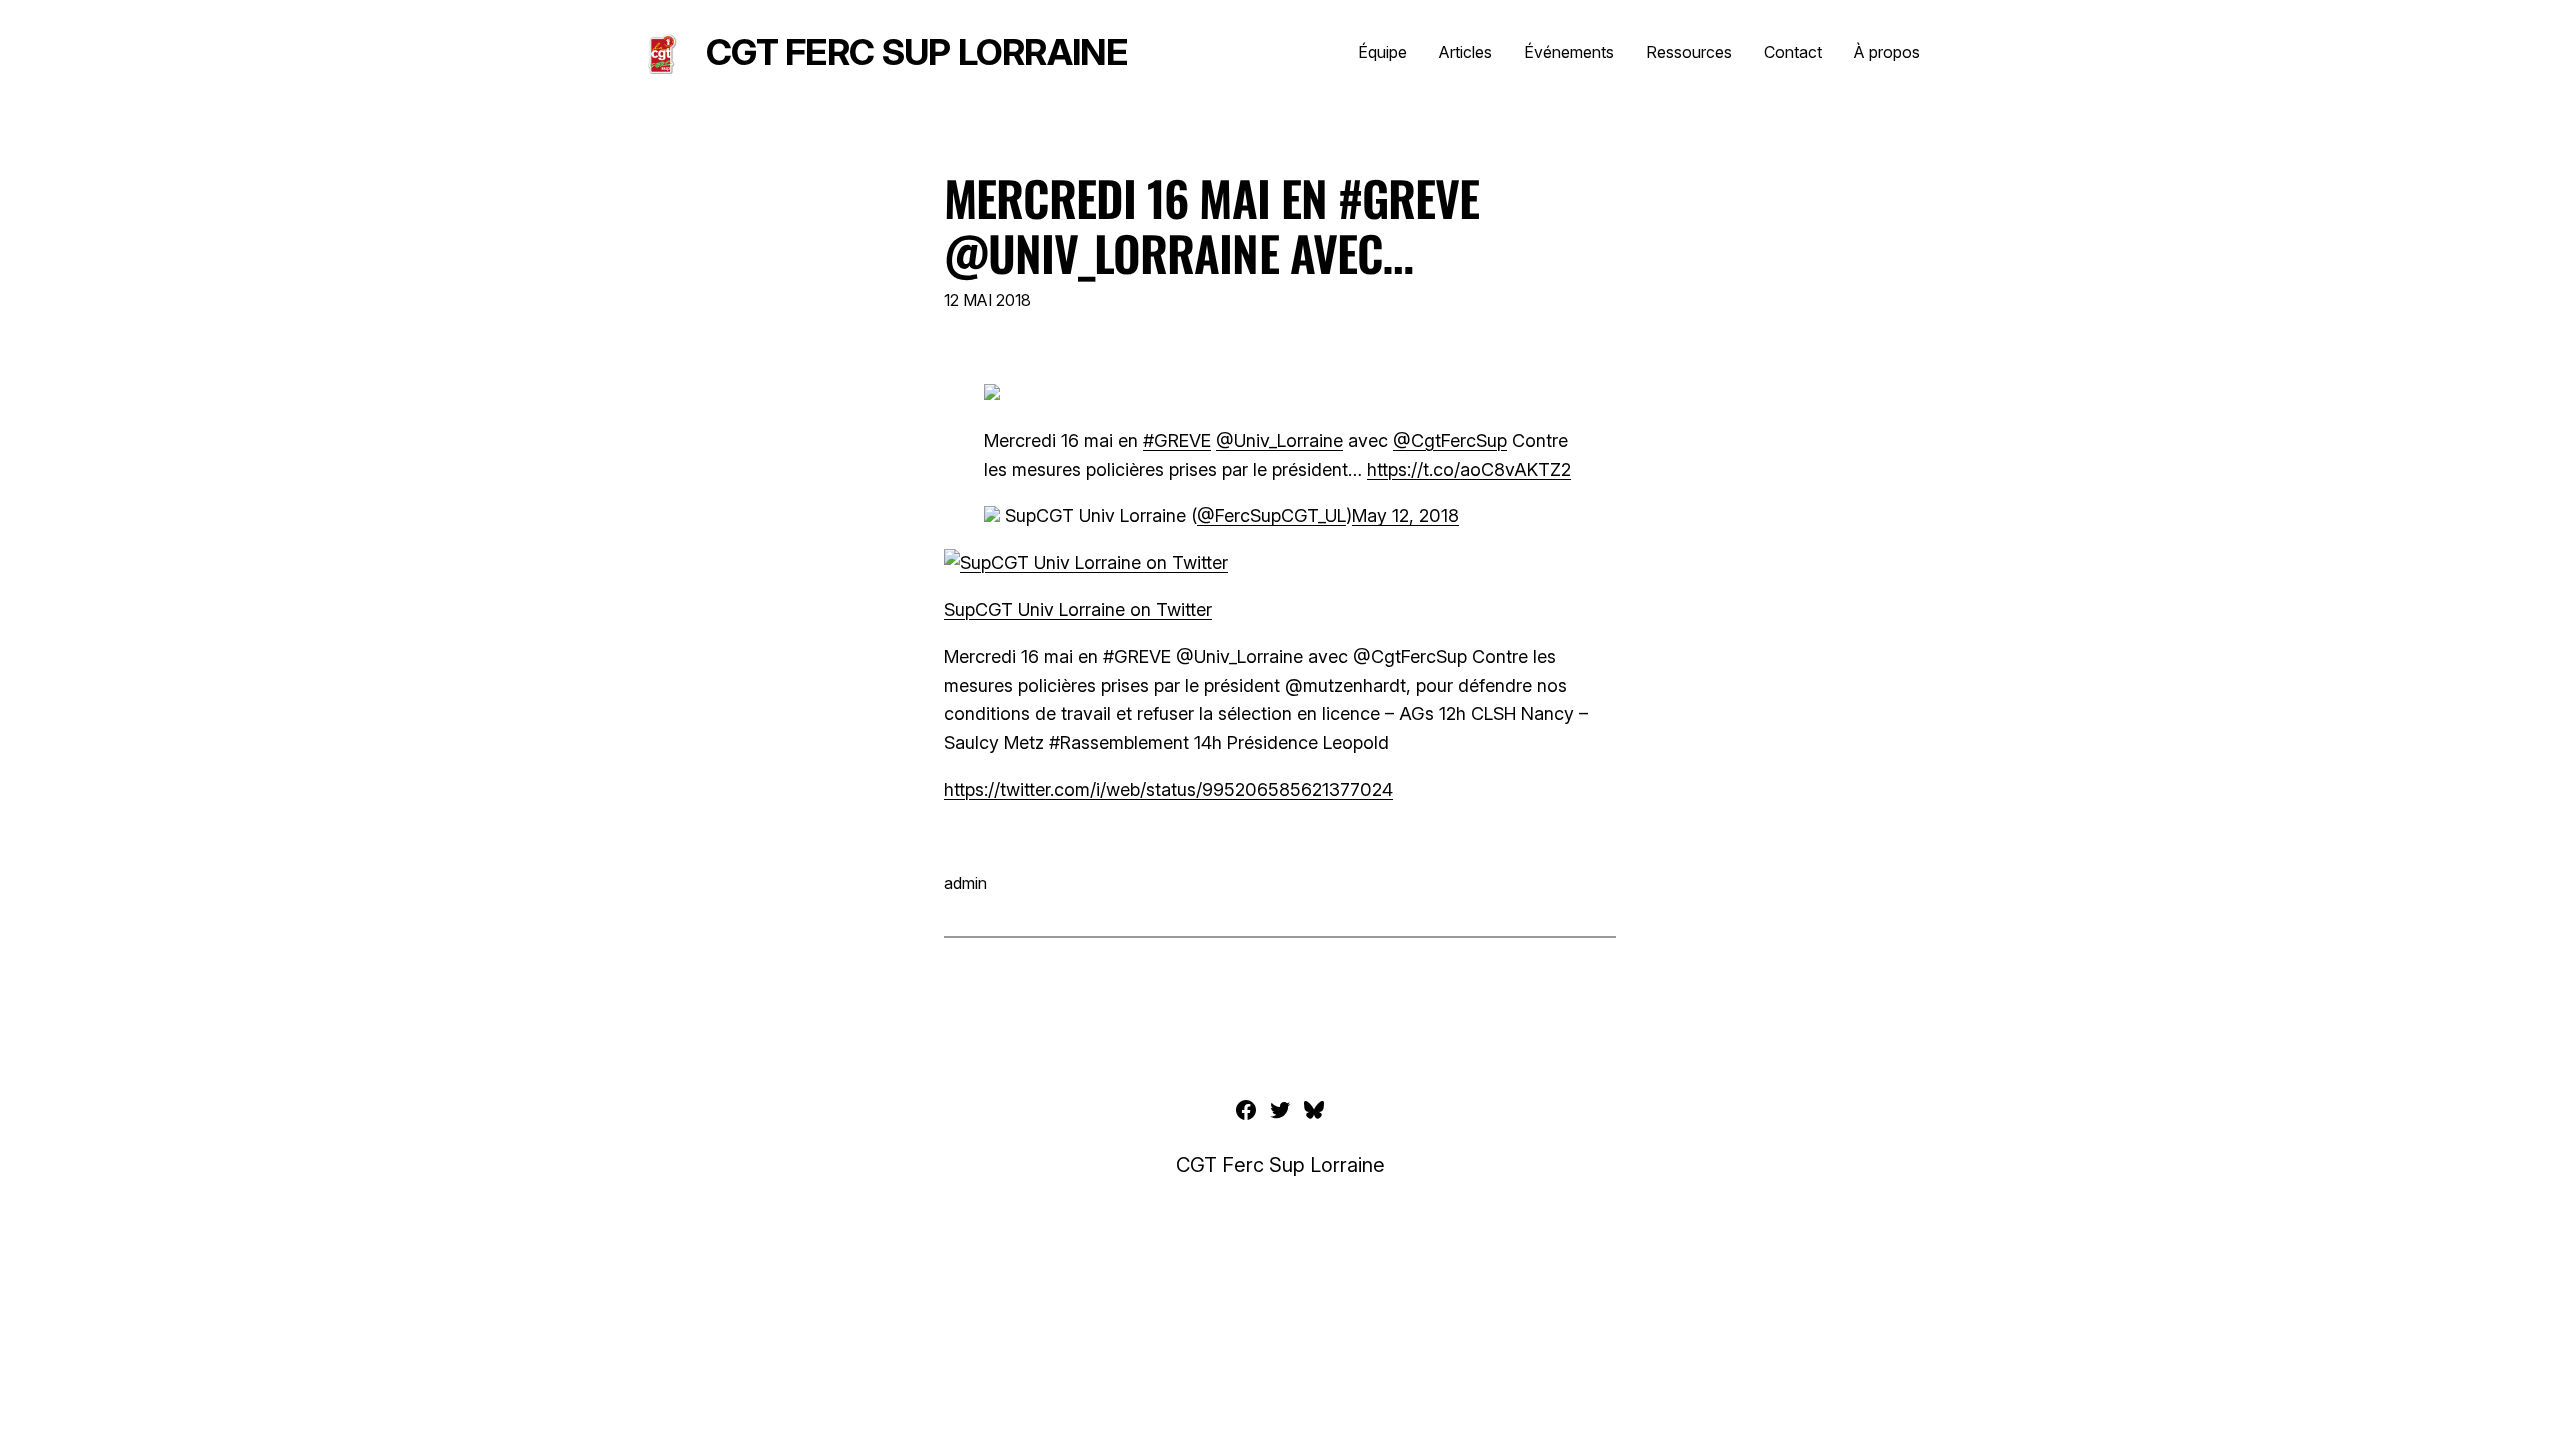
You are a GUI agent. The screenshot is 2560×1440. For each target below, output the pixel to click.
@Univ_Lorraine (1279, 440)
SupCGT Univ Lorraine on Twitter (1078, 609)
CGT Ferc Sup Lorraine (916, 52)
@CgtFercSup (1450, 440)
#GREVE (1177, 440)
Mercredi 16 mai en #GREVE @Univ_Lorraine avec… (1211, 225)
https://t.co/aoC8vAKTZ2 (1469, 469)
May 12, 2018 (1405, 515)
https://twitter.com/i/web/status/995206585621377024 (1168, 789)
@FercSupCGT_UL (1271, 515)
